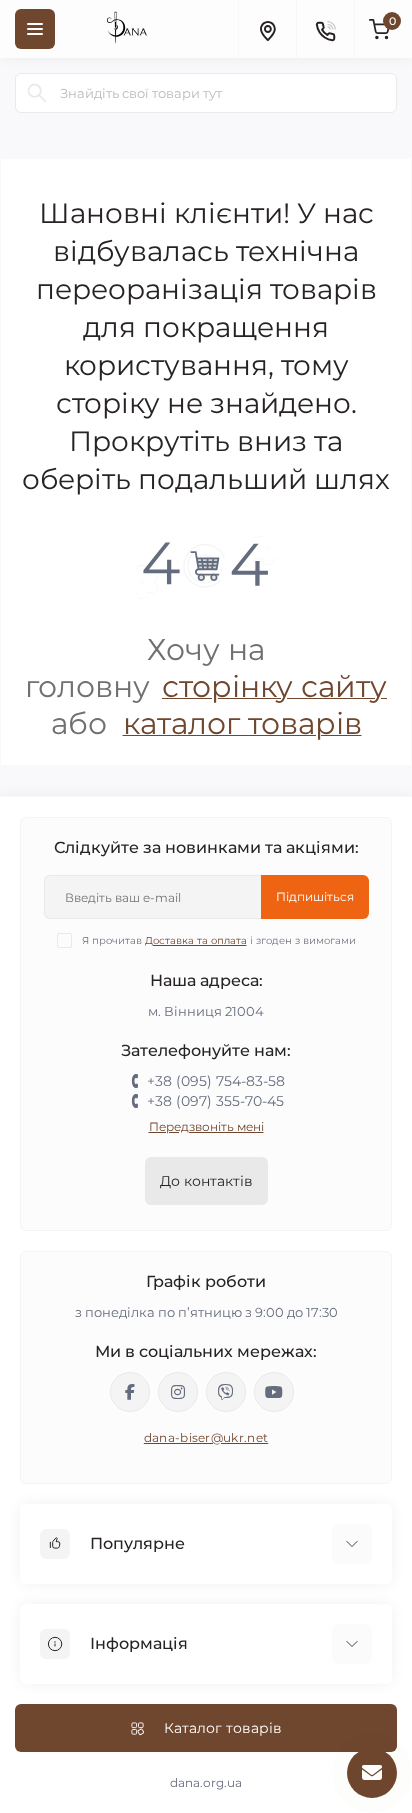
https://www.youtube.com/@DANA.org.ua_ (274, 1392)
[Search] (37, 93)
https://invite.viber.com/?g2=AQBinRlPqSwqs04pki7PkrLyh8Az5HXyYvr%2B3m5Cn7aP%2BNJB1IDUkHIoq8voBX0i (226, 1392)
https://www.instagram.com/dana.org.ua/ (178, 1392)
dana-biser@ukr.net (206, 1437)
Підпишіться (315, 896)
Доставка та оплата (196, 940)
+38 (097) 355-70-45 (215, 1101)
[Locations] (267, 29)
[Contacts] (325, 29)
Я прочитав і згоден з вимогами (219, 940)
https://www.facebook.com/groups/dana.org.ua (130, 1392)
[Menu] (35, 29)
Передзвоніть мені (206, 1126)
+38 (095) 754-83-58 (216, 1081)
